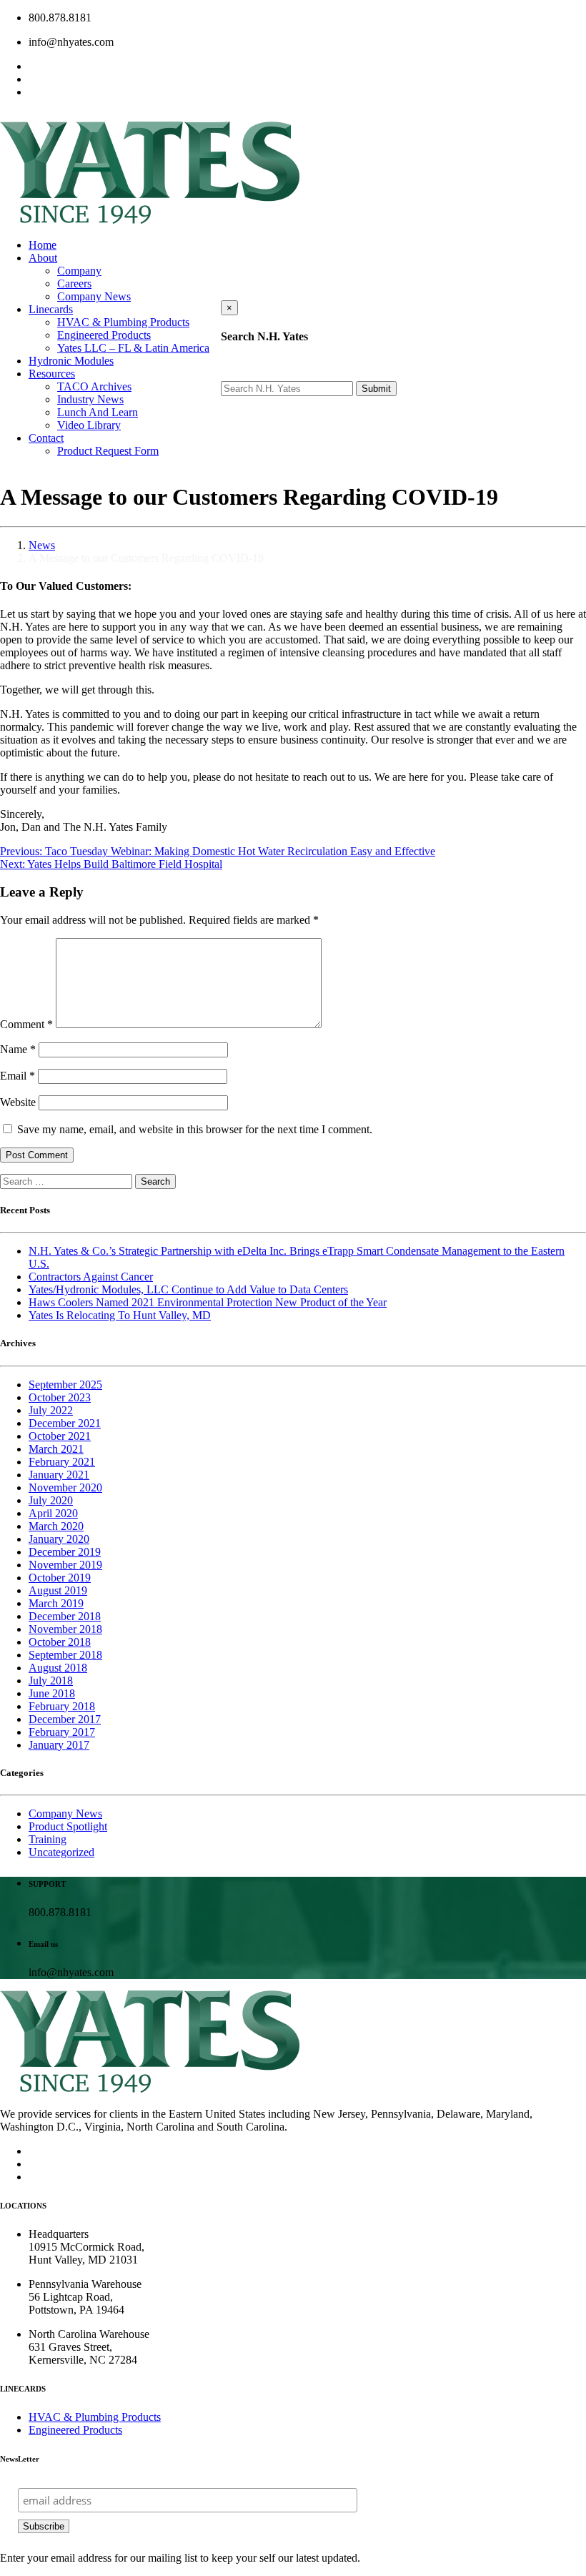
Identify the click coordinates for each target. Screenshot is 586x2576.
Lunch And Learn (98, 412)
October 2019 (60, 1578)
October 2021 (60, 1436)
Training (48, 1839)
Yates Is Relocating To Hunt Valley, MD (120, 1315)
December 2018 (65, 1616)
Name (18, 1049)
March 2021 (56, 1449)
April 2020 (53, 1513)
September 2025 (65, 1385)
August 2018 (58, 1668)
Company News (94, 296)
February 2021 (62, 1462)
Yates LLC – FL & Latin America (133, 348)
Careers (74, 283)
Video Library (89, 425)
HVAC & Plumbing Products (123, 322)
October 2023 (60, 1397)
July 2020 (51, 1500)
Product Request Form (108, 451)
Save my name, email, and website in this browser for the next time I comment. (195, 1129)
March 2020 (56, 1526)
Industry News (90, 399)
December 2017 (65, 1719)
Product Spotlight (68, 1826)
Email (18, 1076)
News (42, 545)
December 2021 (65, 1423)
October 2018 (60, 1642)
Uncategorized (61, 1852)
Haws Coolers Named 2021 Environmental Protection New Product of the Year (208, 1302)
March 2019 (56, 1603)
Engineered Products (104, 335)
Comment (26, 1024)
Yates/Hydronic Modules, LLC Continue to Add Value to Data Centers (188, 1289)
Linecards (51, 309)
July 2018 (51, 1681)
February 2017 (62, 1732)
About (43, 258)
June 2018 (52, 1693)
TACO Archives (94, 386)
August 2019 (58, 1590)
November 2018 (65, 1629)
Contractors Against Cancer (91, 1277)
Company (79, 271)
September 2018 (65, 1655)
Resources (52, 374)
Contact (46, 438)
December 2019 (65, 1552)
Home (43, 245)
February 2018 (62, 1706)
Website (18, 1102)
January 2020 (59, 1539)
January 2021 (59, 1475)
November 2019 (65, 1565)
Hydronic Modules (71, 361)
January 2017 (59, 1745)
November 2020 (65, 1487)
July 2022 (51, 1410)
